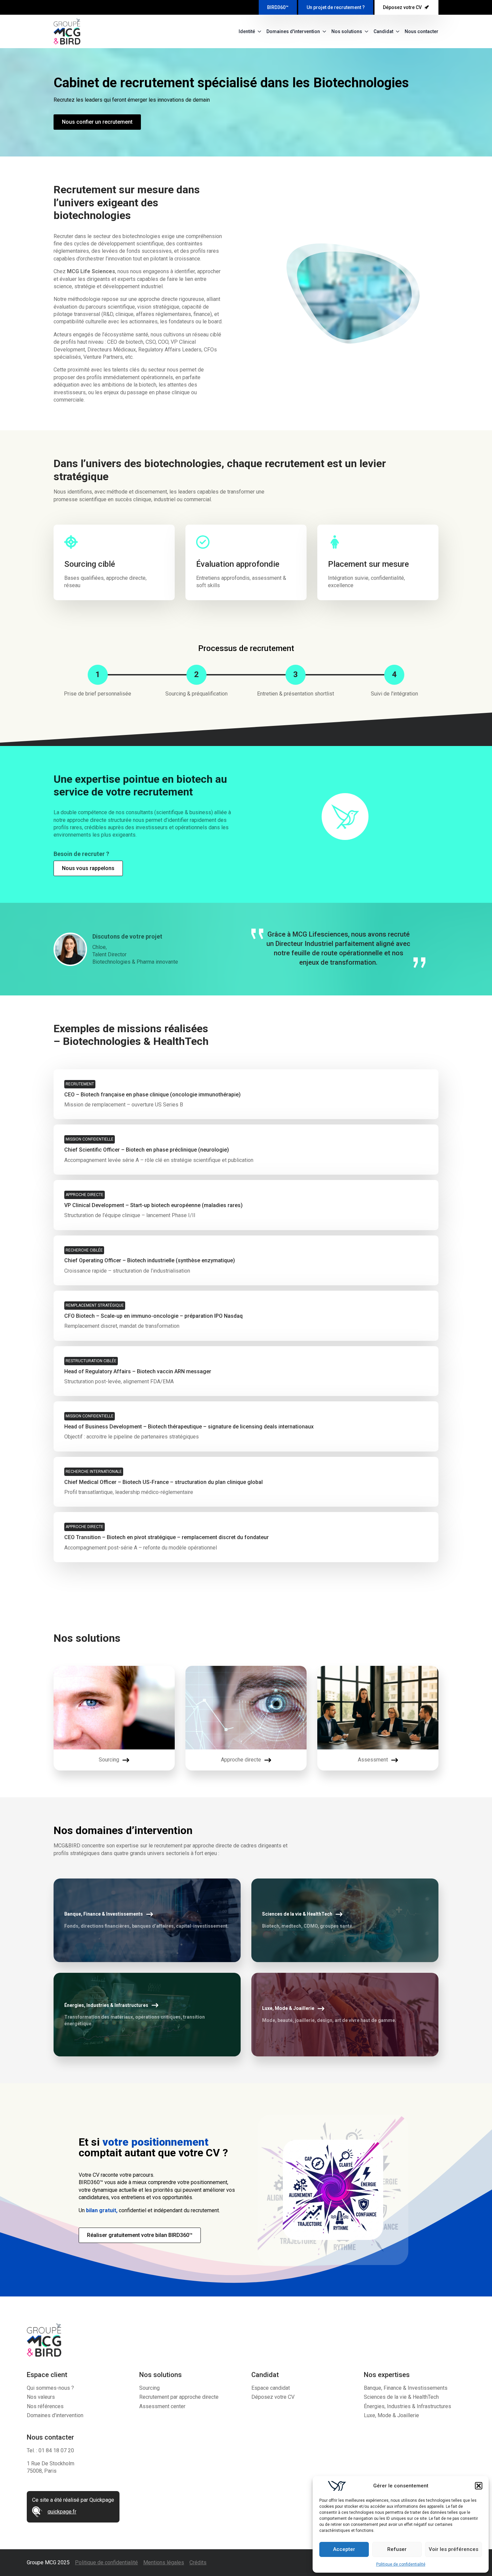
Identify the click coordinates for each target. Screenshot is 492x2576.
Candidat (383, 31)
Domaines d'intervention (293, 31)
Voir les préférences (454, 2549)
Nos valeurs (41, 2397)
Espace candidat (271, 2388)
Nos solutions (347, 31)
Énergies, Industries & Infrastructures (407, 2406)
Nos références (45, 2406)
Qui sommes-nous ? (50, 2388)
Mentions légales (164, 2562)
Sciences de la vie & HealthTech (401, 2397)
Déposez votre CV (273, 2397)
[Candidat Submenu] (396, 31)
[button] (479, 2486)
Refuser (397, 2549)
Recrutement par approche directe (179, 2397)
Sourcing (149, 2388)
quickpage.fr (62, 2512)
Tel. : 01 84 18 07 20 (50, 2450)
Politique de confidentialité (401, 2564)
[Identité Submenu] (258, 31)
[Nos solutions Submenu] (365, 31)
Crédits (198, 2562)
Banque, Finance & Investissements (406, 2388)
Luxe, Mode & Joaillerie (391, 2415)
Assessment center (162, 2406)
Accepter (344, 2549)
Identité (247, 31)
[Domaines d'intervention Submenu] (323, 31)
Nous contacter (422, 31)
